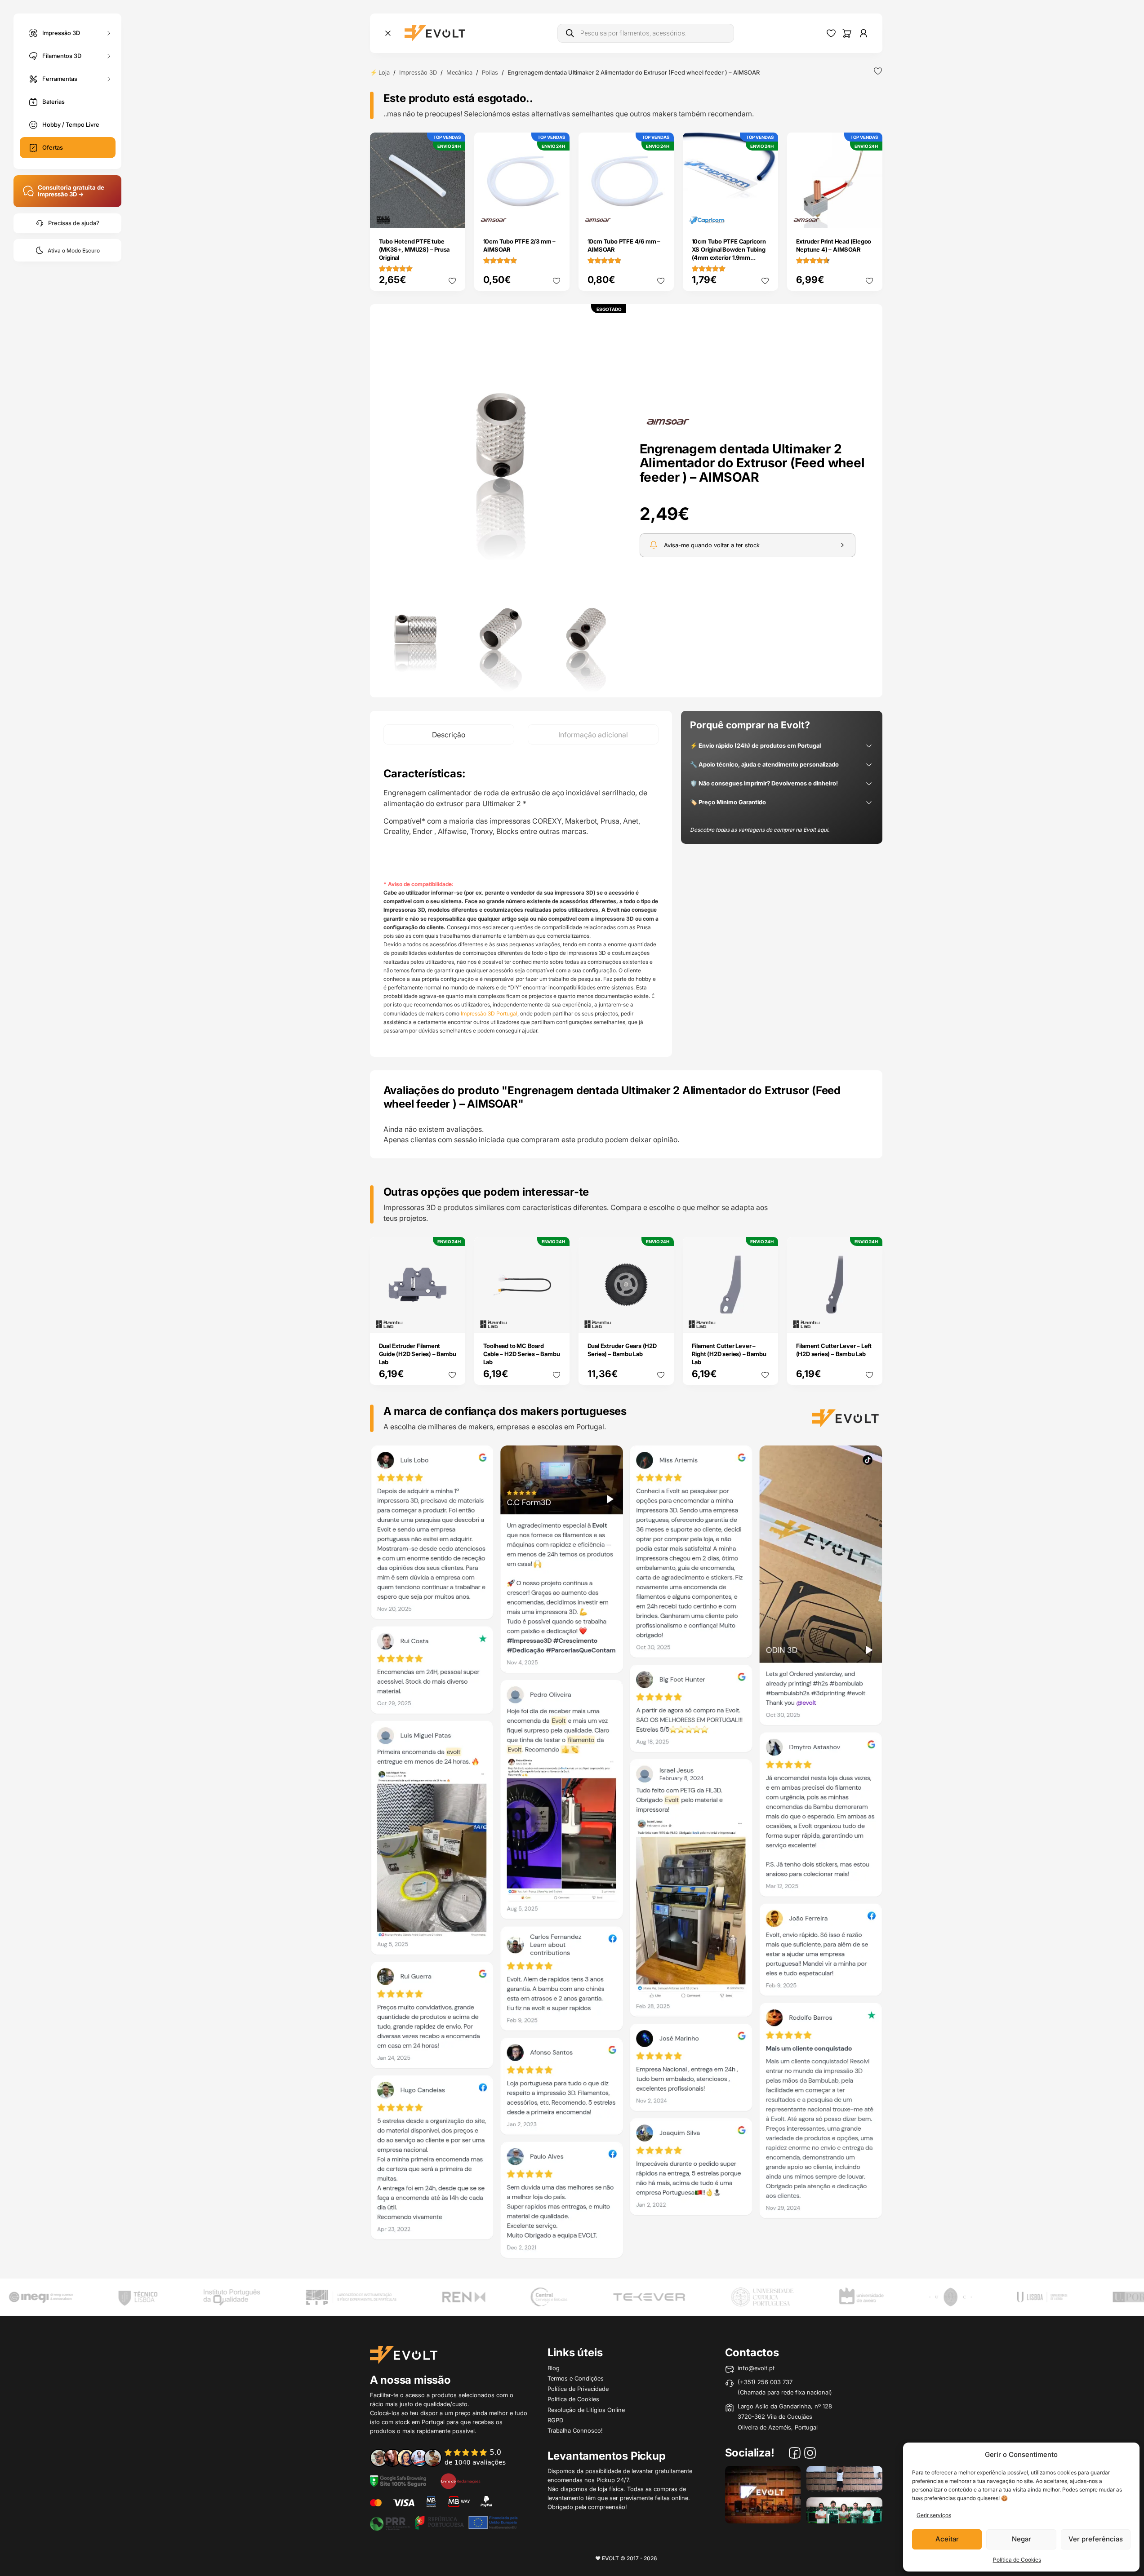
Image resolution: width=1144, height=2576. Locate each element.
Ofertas (53, 147)
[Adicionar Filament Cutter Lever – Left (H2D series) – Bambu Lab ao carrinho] (869, 1319)
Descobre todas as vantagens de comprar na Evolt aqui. (760, 830)
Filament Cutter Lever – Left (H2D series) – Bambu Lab (834, 1350)
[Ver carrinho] (847, 33)
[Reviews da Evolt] (444, 2457)
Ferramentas (60, 78)
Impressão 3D (61, 32)
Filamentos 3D (62, 55)
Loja (384, 72)
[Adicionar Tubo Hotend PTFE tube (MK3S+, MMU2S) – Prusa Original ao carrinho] (452, 215)
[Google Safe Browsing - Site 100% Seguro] (398, 2481)
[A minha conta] (864, 33)
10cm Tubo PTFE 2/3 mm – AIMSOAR (519, 245)
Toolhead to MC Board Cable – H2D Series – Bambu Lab (522, 1354)
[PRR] (444, 2522)
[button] (501, 436)
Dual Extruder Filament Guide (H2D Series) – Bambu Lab (418, 1354)
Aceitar (947, 2539)
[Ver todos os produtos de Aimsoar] (668, 421)
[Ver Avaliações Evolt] (626, 1854)
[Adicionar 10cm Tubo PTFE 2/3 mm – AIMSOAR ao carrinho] (556, 215)
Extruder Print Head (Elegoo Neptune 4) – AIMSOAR (834, 245)
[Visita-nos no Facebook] (795, 2454)
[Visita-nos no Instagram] (810, 2454)
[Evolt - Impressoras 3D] (435, 33)
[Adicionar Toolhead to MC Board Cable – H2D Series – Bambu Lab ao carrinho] (556, 1319)
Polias (490, 72)
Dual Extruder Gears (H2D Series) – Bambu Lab (622, 1350)
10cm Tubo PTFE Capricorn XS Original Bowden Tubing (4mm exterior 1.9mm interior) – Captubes (729, 253)
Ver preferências (1096, 2539)
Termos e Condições (576, 2378)
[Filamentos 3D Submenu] (109, 56)
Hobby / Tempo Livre (71, 124)
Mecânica (459, 72)
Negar (1022, 2539)
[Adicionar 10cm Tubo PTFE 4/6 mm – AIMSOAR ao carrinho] (661, 215)
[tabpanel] (521, 901)
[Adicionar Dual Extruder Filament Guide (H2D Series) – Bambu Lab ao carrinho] (452, 1319)
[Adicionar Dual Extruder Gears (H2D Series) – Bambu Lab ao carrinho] (661, 1319)
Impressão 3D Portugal (489, 1013)
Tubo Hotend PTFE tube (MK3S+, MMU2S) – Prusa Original (414, 249)
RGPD (555, 2420)
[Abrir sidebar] (388, 33)
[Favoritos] (831, 33)
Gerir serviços (934, 2515)
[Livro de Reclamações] (460, 2481)
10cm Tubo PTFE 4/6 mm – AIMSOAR (624, 245)
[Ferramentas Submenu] (109, 79)
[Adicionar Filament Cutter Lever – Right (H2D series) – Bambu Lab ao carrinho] (765, 1319)
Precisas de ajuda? (74, 223)
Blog (554, 2368)
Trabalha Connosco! (575, 2430)
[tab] (449, 734)
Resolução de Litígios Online (586, 2410)
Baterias (53, 102)
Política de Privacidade (578, 2389)
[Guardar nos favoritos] (878, 71)
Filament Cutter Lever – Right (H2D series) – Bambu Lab (729, 1354)
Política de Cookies (1017, 2560)
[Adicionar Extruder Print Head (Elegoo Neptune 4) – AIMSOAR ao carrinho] (869, 215)
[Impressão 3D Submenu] (109, 33)
